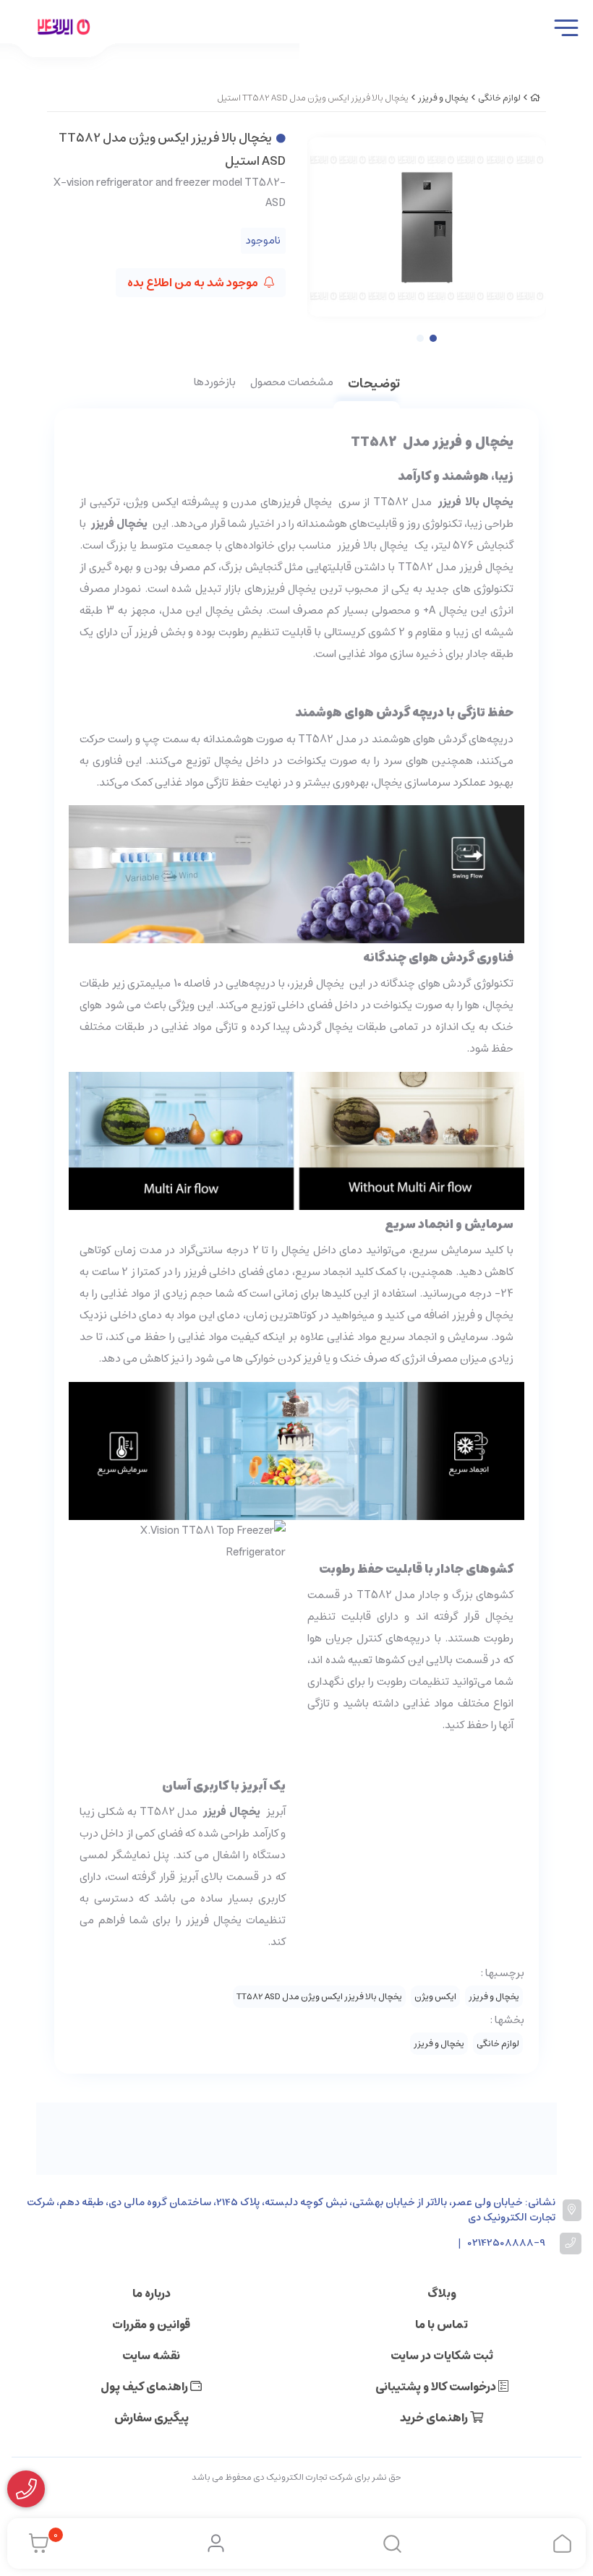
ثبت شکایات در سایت (442, 2356)
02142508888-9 (507, 2243)
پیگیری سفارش (152, 2418)
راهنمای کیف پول (145, 2387)
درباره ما (152, 2293)
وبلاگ (442, 2293)
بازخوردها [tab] (215, 383)
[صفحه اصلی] (535, 98)
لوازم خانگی (499, 98)
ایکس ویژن (435, 1997)
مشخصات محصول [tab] (292, 383)
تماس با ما (441, 2324)
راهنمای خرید (435, 2418)
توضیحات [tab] (374, 385)
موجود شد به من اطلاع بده (194, 283)
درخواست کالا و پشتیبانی (437, 2387)
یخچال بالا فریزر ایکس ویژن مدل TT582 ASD (319, 1997)
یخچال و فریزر (443, 98)
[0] (35, 2543)
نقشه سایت (151, 2356)
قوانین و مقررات (151, 2324)
